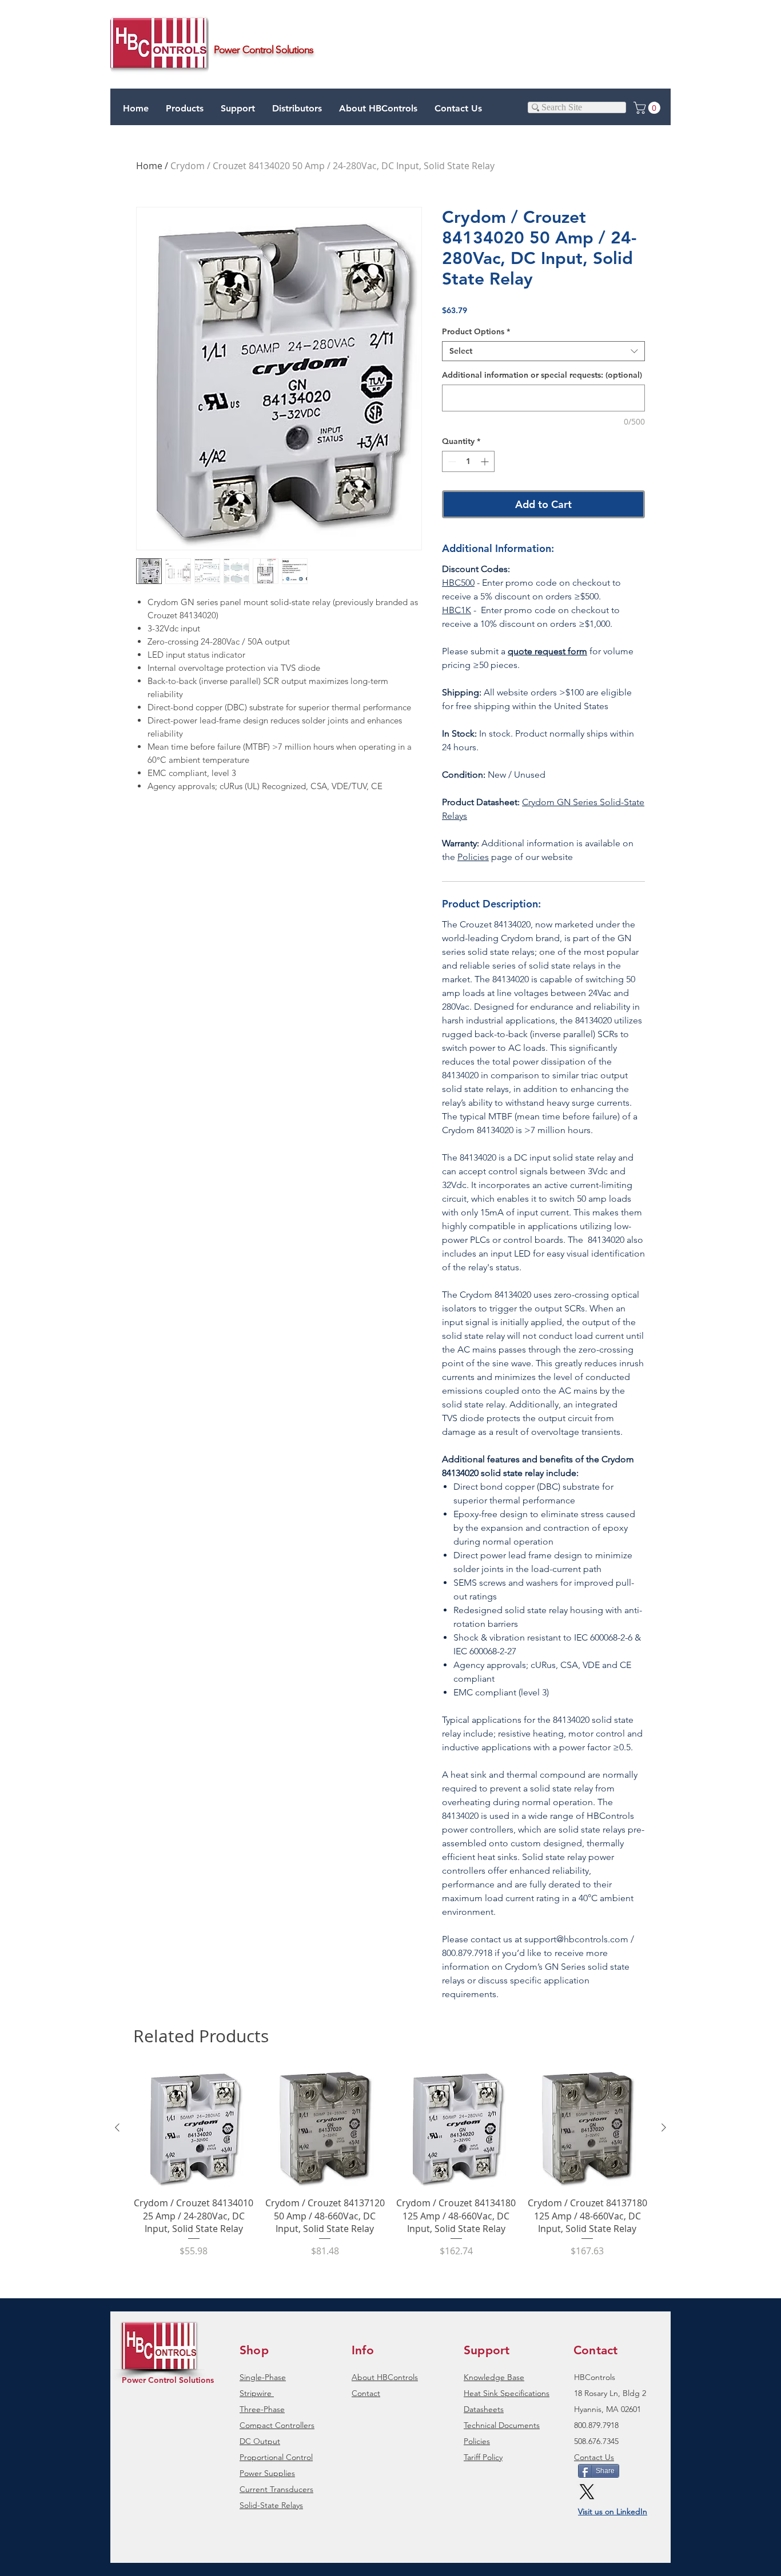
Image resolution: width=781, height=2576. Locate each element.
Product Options (476, 332)
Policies (473, 857)
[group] (390, 2169)
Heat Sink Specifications (507, 2393)
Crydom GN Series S (563, 802)
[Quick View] (194, 2128)
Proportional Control (276, 2457)
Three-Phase (262, 2409)
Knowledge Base (494, 2377)
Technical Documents (502, 2425)
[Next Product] (664, 2127)
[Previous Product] (117, 2127)
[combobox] (543, 351)
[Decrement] (451, 461)
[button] (238, 109)
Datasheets (484, 2409)
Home (149, 166)
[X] (587, 2492)
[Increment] (486, 461)
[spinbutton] (468, 461)
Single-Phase (263, 2377)
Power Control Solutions (168, 2380)
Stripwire (256, 2393)
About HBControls (385, 2377)
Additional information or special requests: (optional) (542, 375)
